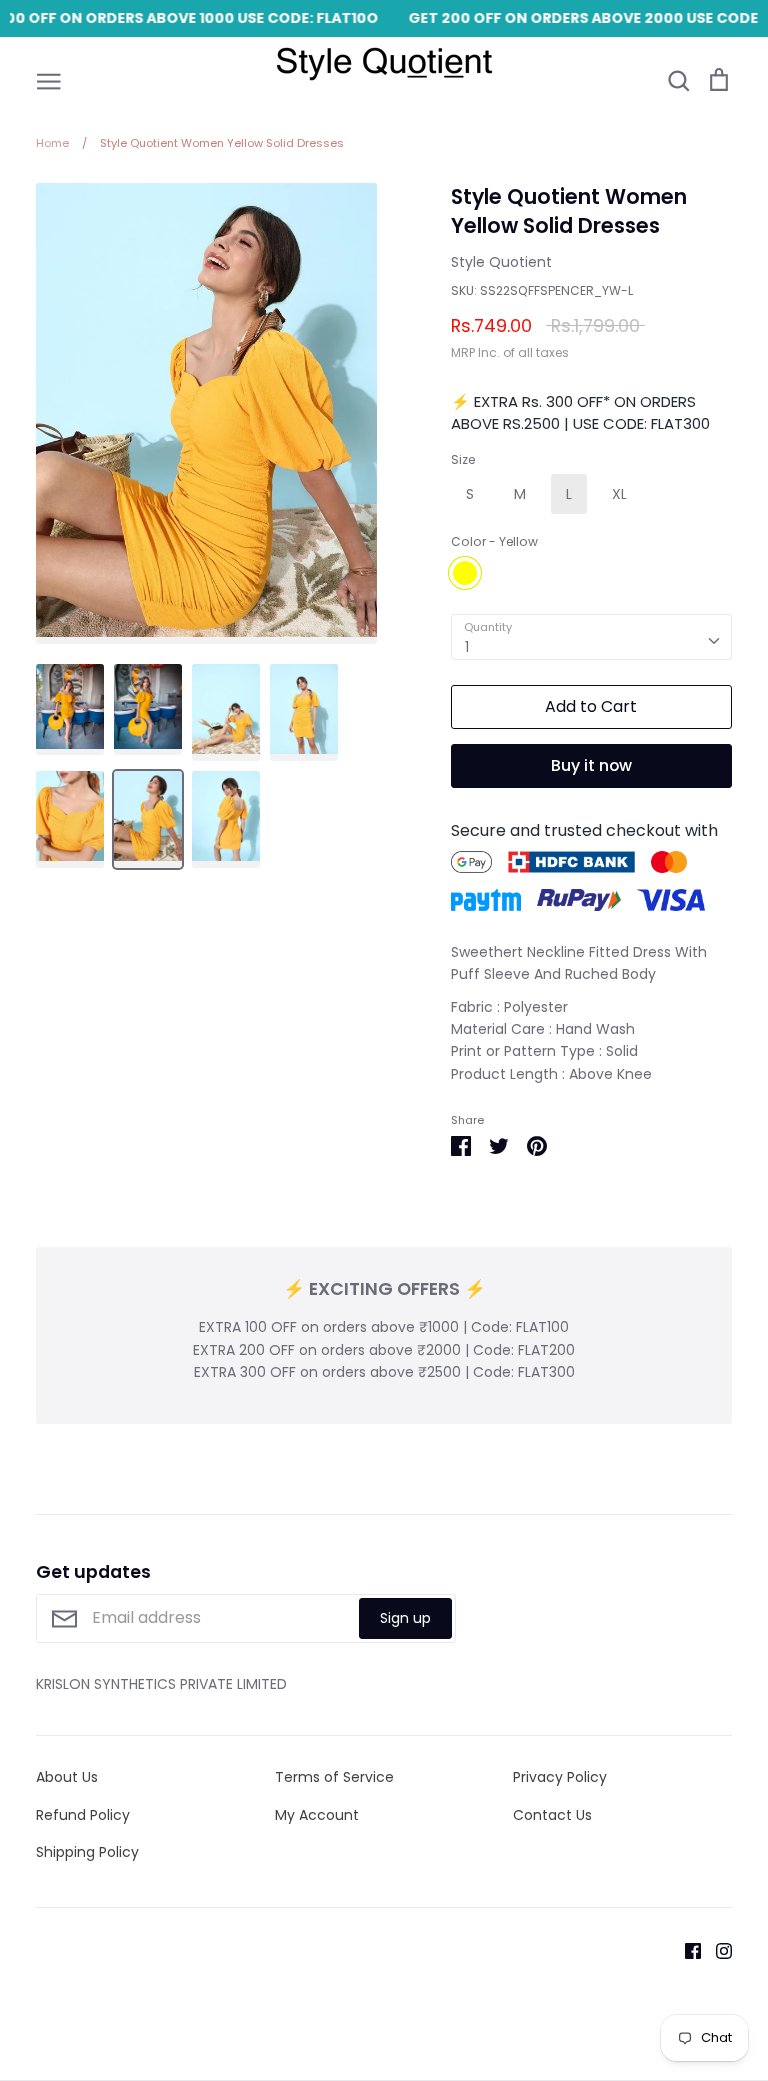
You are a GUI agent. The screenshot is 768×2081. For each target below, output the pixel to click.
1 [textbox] (467, 647)
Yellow (465, 573)
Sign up (405, 1618)
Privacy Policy (560, 1777)
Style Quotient (501, 262)
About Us (67, 1777)
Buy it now (591, 765)
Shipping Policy (87, 1852)
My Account (317, 1815)
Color (494, 542)
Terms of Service (334, 1777)
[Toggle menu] (49, 80)
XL (619, 494)
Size (463, 460)
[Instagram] (716, 1949)
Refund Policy (83, 1815)
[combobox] (591, 637)
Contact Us (552, 1815)
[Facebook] (685, 1949)
